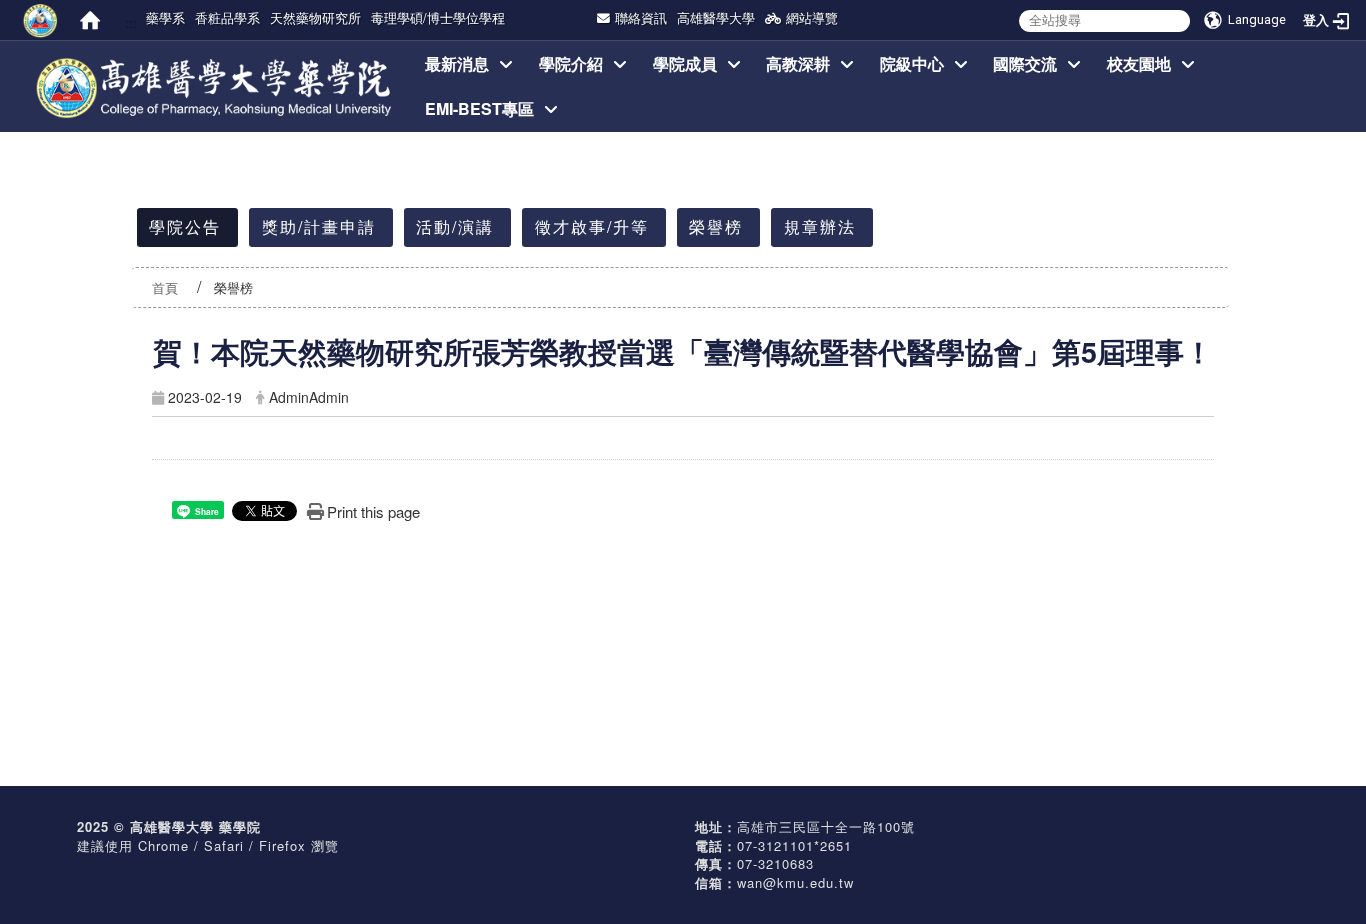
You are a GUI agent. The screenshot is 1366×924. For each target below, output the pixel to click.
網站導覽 (812, 17)
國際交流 (1025, 63)
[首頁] (90, 20)
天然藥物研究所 (315, 17)
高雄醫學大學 (716, 17)
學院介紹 (571, 63)
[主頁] (215, 64)
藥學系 (165, 17)
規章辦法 (820, 226)
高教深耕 (798, 63)
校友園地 (1139, 63)
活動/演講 (455, 226)
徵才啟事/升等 (592, 226)
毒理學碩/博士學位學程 (438, 17)
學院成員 (685, 63)
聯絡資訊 (641, 17)
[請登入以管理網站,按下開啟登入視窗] (40, 20)
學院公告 (185, 226)
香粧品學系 (227, 17)
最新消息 (457, 63)
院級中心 (912, 63)
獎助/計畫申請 (319, 226)
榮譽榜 (716, 226)
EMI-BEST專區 (479, 108)
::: (130, 21)
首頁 (165, 287)
